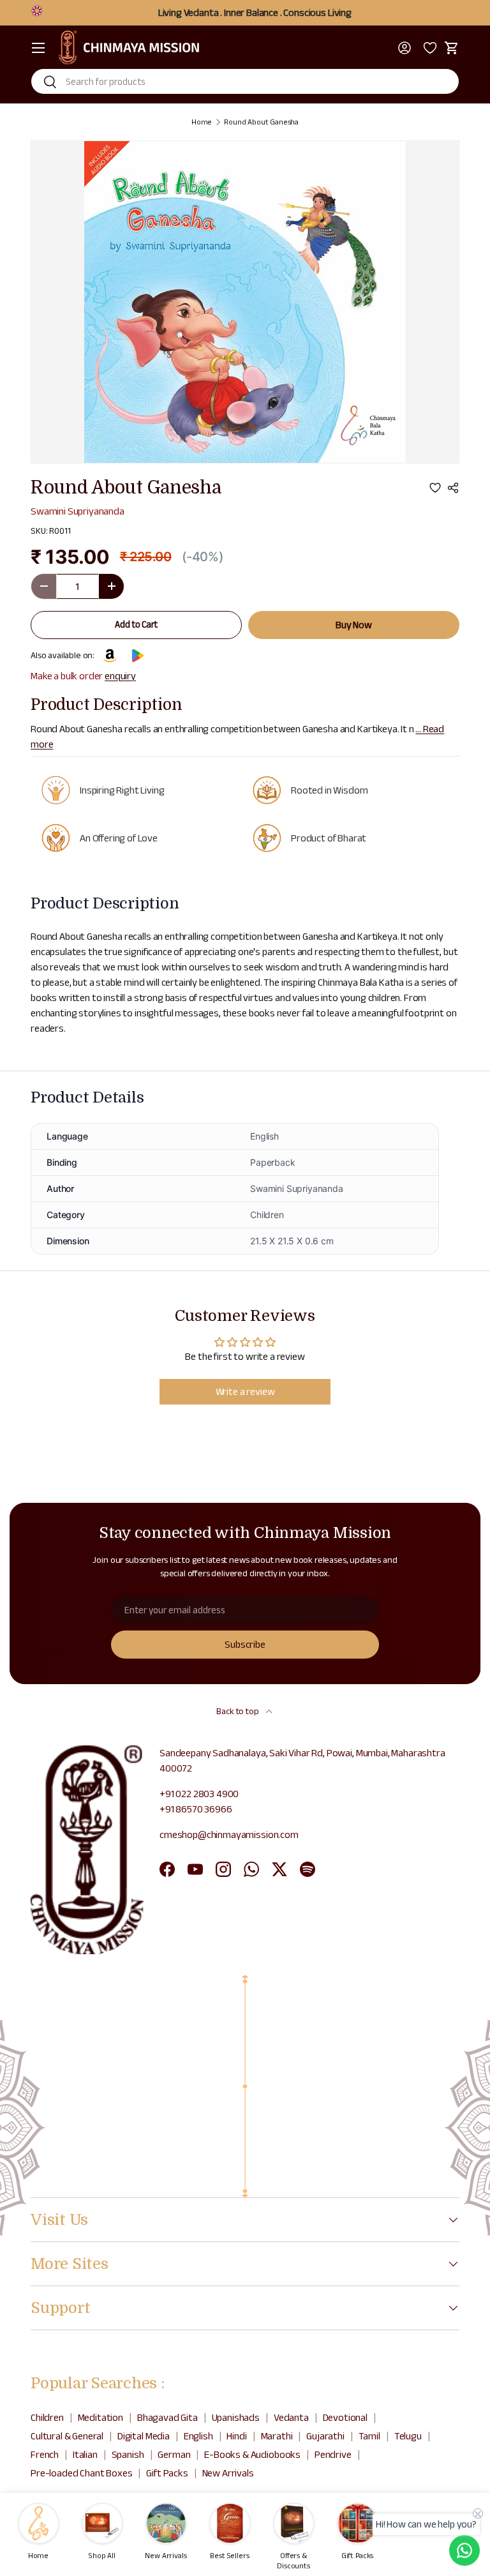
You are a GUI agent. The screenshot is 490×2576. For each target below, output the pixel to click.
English (198, 2436)
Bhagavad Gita (167, 2417)
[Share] (453, 488)
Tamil (369, 2436)
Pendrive (333, 2454)
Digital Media (144, 2436)
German (174, 2454)
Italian (85, 2454)
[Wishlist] (428, 48)
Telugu (408, 2436)
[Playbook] (137, 656)
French (45, 2454)
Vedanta (291, 2417)
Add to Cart (136, 624)
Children (47, 2417)
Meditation (100, 2417)
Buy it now (354, 625)
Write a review (245, 1391)
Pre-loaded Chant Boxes (81, 2473)
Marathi (277, 2436)
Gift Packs (167, 2473)
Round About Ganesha (261, 122)
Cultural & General (67, 2436)
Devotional (345, 2417)
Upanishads (236, 2417)
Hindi (236, 2436)
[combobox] (245, 81)
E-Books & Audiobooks (252, 2454)
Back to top (238, 1711)
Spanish (128, 2454)
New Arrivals (228, 2473)
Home (202, 122)
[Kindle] (110, 656)
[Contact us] (464, 2550)
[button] (452, 48)
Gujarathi (325, 2436)
